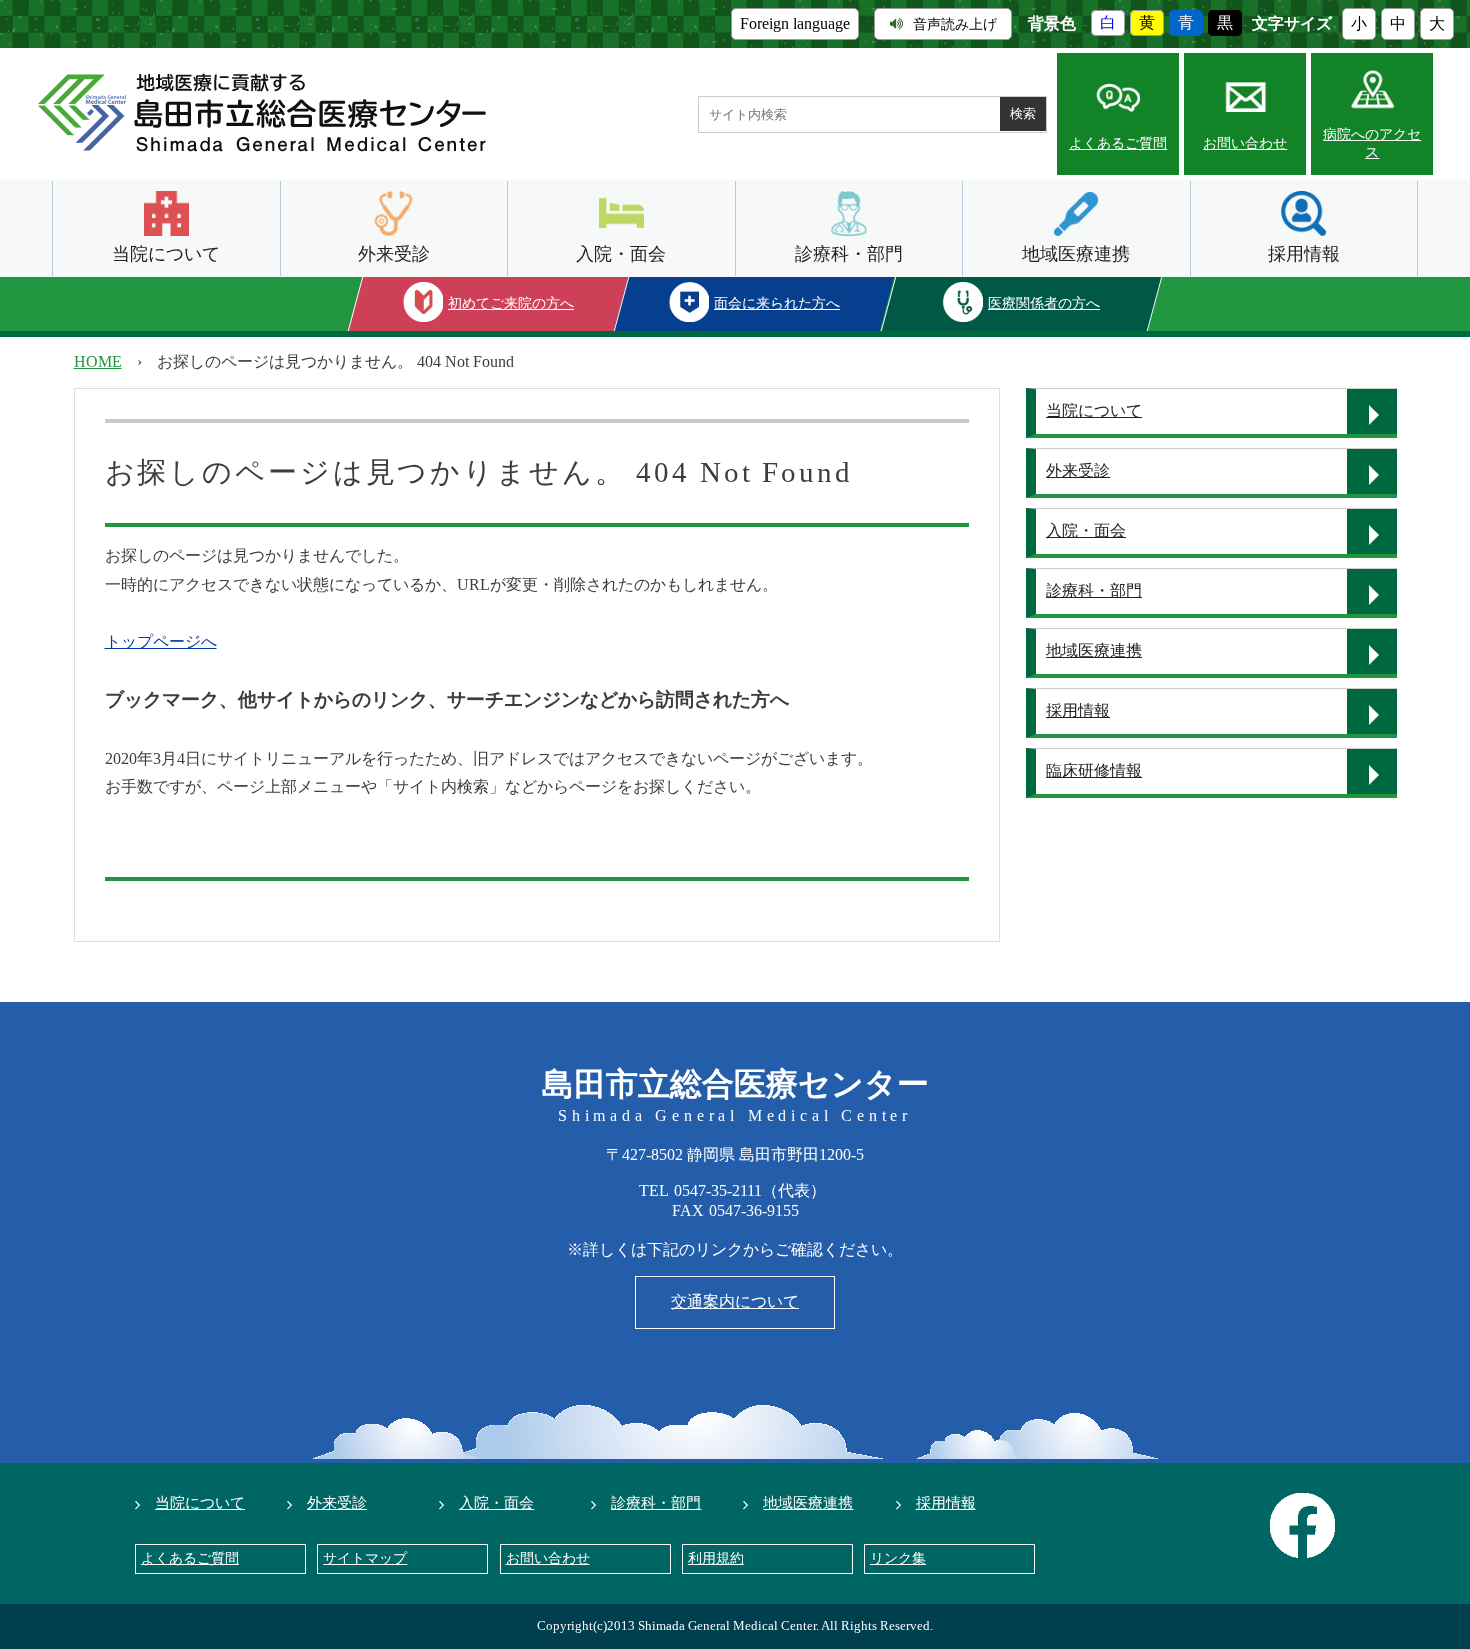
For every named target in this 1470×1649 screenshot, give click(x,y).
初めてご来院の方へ (511, 303)
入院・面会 (621, 254)
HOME (98, 361)
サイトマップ (365, 1558)
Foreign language (795, 23)
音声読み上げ (955, 24)
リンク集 (898, 1558)
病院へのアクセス (1372, 143)
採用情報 (1304, 254)
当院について (166, 254)
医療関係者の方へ (1044, 303)
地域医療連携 (1076, 254)
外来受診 (394, 254)
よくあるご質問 (1118, 143)
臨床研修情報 (1094, 770)
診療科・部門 (849, 254)
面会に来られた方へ (778, 303)
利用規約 (716, 1558)
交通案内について (735, 1301)
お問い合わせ (1245, 143)
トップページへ (161, 641)
